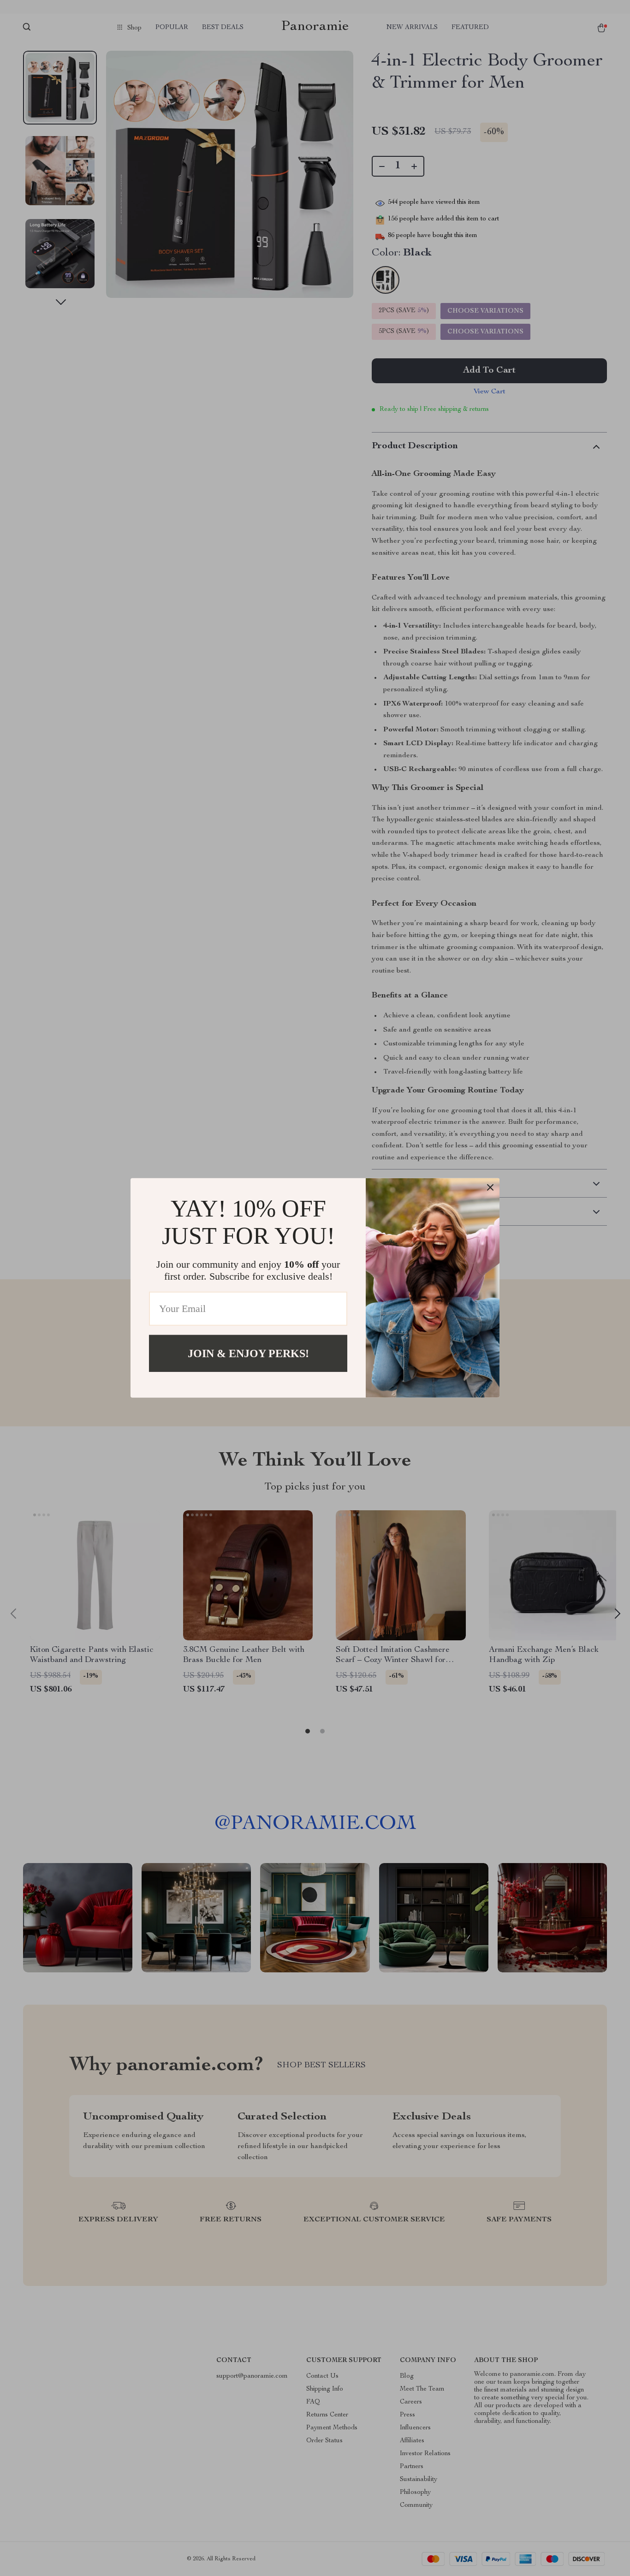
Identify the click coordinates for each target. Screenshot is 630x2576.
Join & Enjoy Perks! (248, 1353)
